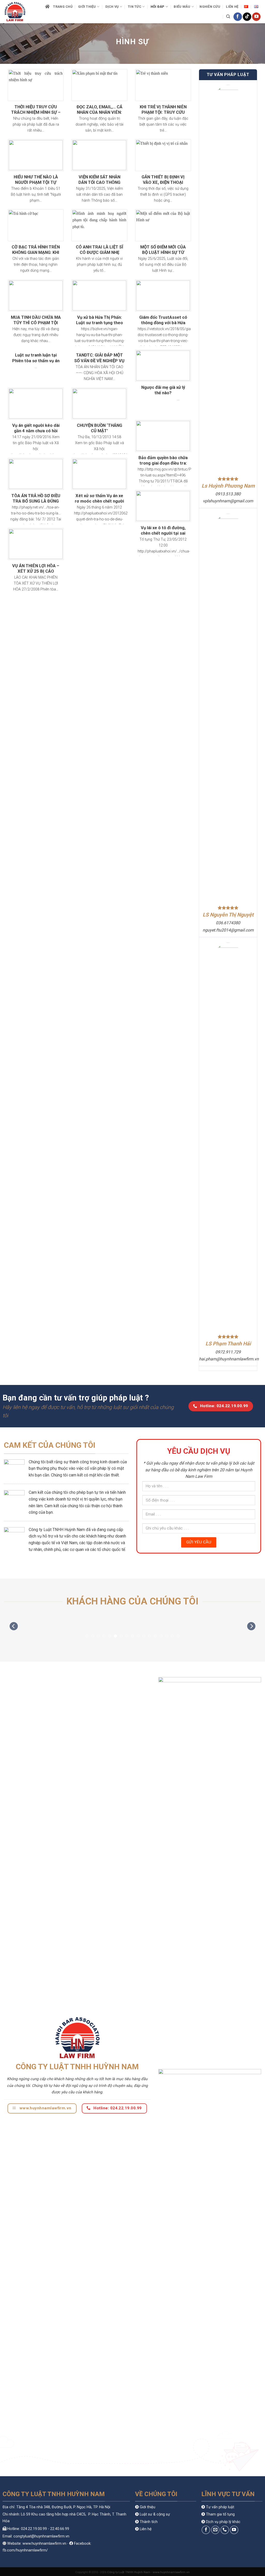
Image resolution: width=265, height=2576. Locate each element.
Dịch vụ (112, 7)
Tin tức (135, 7)
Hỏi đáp (158, 7)
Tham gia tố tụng (220, 2514)
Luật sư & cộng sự (155, 2514)
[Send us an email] (215, 2530)
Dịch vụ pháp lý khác (223, 2522)
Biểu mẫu (182, 7)
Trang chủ (63, 7)
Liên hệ (232, 7)
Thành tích (149, 2522)
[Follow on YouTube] (256, 17)
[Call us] (225, 2530)
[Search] (228, 17)
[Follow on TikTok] (247, 17)
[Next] (251, 1626)
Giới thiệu (87, 7)
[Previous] (14, 1626)
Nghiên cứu (210, 7)
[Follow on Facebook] (238, 17)
